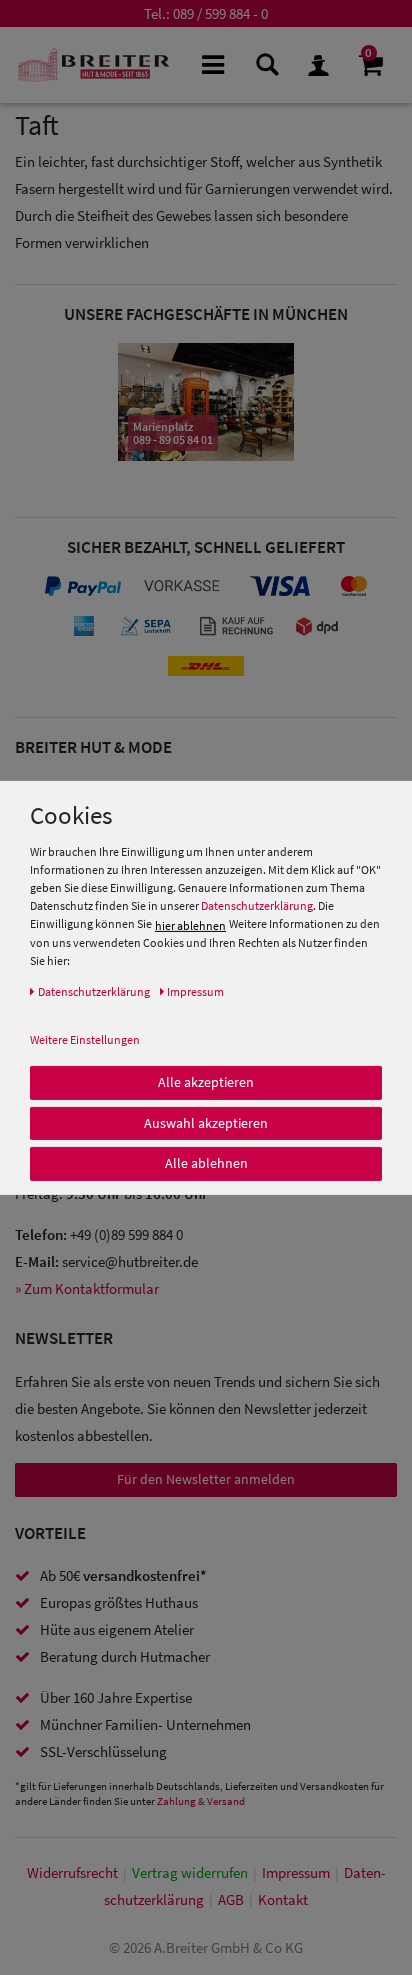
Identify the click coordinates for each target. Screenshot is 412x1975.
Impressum (296, 1872)
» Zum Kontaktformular (87, 1288)
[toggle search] (265, 63)
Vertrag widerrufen (190, 1872)
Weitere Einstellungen (85, 1039)
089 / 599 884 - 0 (220, 13)
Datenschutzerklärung (257, 905)
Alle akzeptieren (206, 1082)
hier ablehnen (190, 925)
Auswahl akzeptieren (206, 1122)
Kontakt (283, 1899)
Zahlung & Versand (201, 1801)
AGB (231, 1899)
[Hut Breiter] (93, 65)
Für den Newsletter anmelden (206, 1479)
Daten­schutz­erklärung (94, 991)
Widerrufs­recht (72, 1872)
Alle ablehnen (206, 1163)
